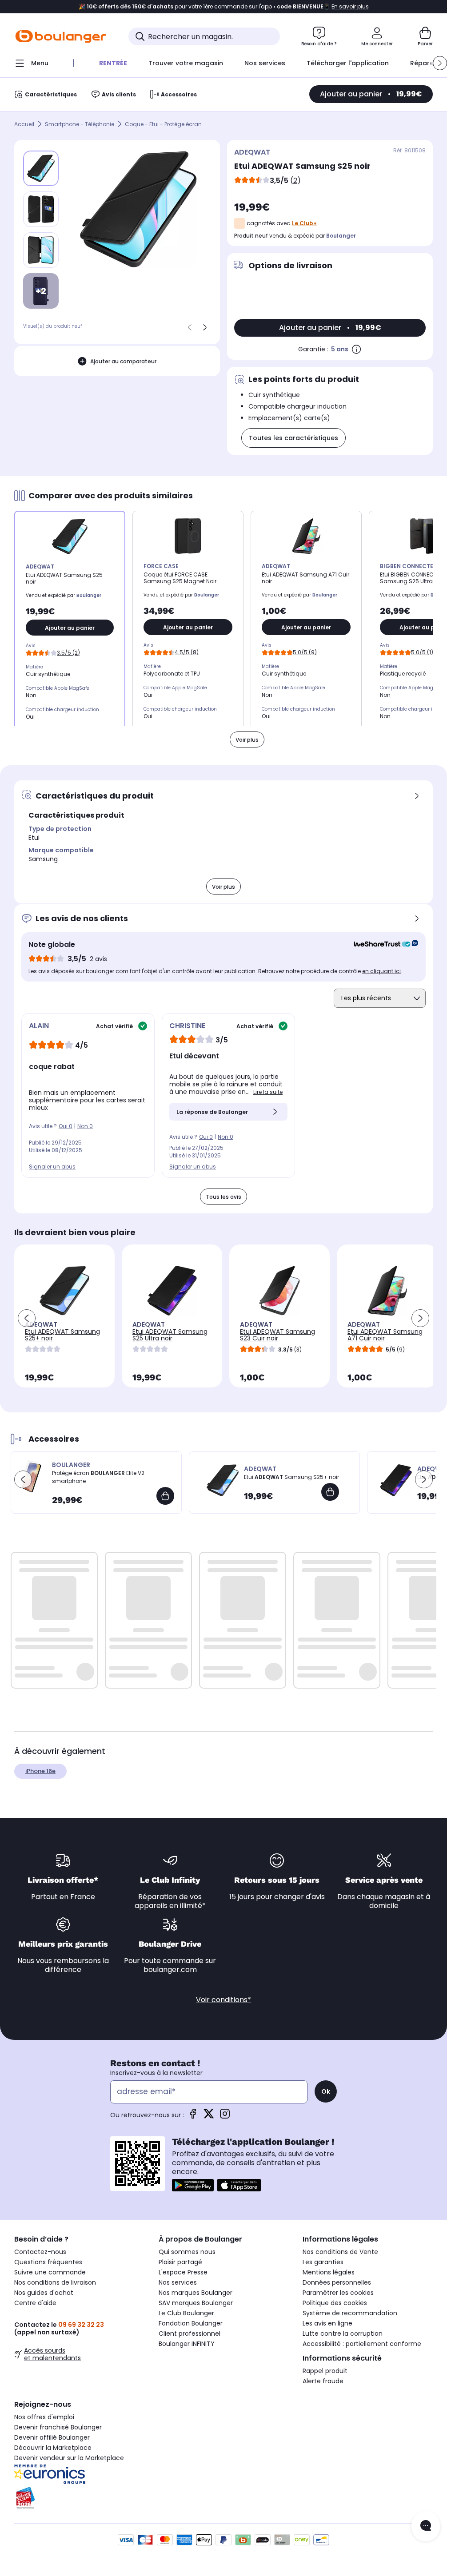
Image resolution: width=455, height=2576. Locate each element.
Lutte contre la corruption (343, 2334)
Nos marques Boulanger (196, 2293)
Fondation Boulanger (191, 2323)
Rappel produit (325, 2371)
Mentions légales (329, 2272)
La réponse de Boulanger (212, 1112)
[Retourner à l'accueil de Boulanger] (61, 36)
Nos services (178, 2282)
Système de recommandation (350, 2313)
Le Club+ (304, 223)
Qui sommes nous (187, 2252)
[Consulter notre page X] (209, 2117)
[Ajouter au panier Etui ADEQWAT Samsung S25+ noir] (330, 1492)
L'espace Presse (183, 2272)
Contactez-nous (40, 2252)
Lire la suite (268, 1092)
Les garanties (323, 2262)
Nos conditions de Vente (340, 2252)
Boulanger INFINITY (187, 2344)
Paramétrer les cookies (338, 2293)
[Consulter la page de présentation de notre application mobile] (193, 2185)
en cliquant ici (381, 971)
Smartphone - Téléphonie (80, 124)
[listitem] (41, 209)
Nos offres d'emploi (44, 2417)
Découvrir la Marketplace (53, 2448)
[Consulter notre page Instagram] (225, 2117)
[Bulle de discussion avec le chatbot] (426, 2526)
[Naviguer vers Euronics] (79, 2474)
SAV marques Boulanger (196, 2303)
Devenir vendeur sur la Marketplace (69, 2458)
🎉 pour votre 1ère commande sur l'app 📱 (224, 7)
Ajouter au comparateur (123, 361)
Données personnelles (337, 2282)
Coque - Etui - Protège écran (163, 124)
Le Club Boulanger (186, 2313)
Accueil (24, 124)
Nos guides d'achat (44, 2293)
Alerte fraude (323, 2381)
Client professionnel (190, 2334)
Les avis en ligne (327, 2323)
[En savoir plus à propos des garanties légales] (356, 349)
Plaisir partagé (180, 2262)
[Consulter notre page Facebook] (193, 2117)
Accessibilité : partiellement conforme (362, 2344)
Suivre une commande (50, 2272)
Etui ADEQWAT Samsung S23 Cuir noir (277, 1335)
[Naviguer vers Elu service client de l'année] (79, 2498)
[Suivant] (205, 327)
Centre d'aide (35, 2303)
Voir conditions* (224, 2000)
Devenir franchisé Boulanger (58, 2427)
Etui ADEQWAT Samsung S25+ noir (62, 1335)
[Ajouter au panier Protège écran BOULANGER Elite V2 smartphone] (165, 1496)
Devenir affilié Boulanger (52, 2437)
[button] (440, 63)
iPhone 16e (40, 1771)
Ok (326, 2091)
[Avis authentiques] (381, 945)
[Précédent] (190, 327)
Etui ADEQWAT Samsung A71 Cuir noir (385, 1335)
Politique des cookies (335, 2303)
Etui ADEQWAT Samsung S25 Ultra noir (170, 1335)
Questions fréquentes (48, 2262)
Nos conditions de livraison (55, 2282)
